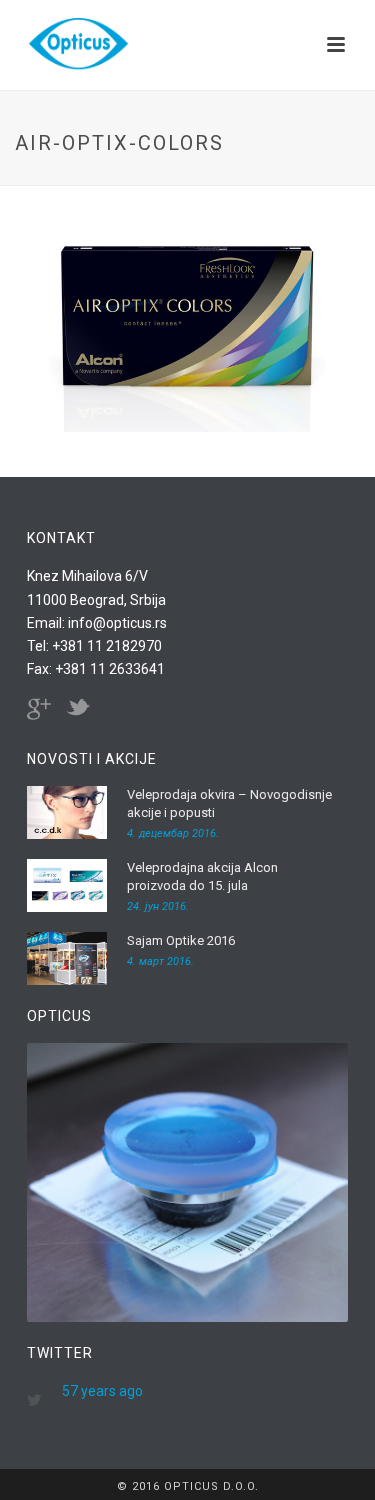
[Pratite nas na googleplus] (39, 709)
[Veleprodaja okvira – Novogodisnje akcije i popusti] (67, 812)
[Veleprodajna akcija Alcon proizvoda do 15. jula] (67, 885)
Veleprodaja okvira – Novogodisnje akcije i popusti (229, 803)
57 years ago (102, 1391)
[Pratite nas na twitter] (78, 709)
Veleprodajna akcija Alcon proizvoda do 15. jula (202, 876)
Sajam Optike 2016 (181, 940)
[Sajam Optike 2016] (67, 958)
